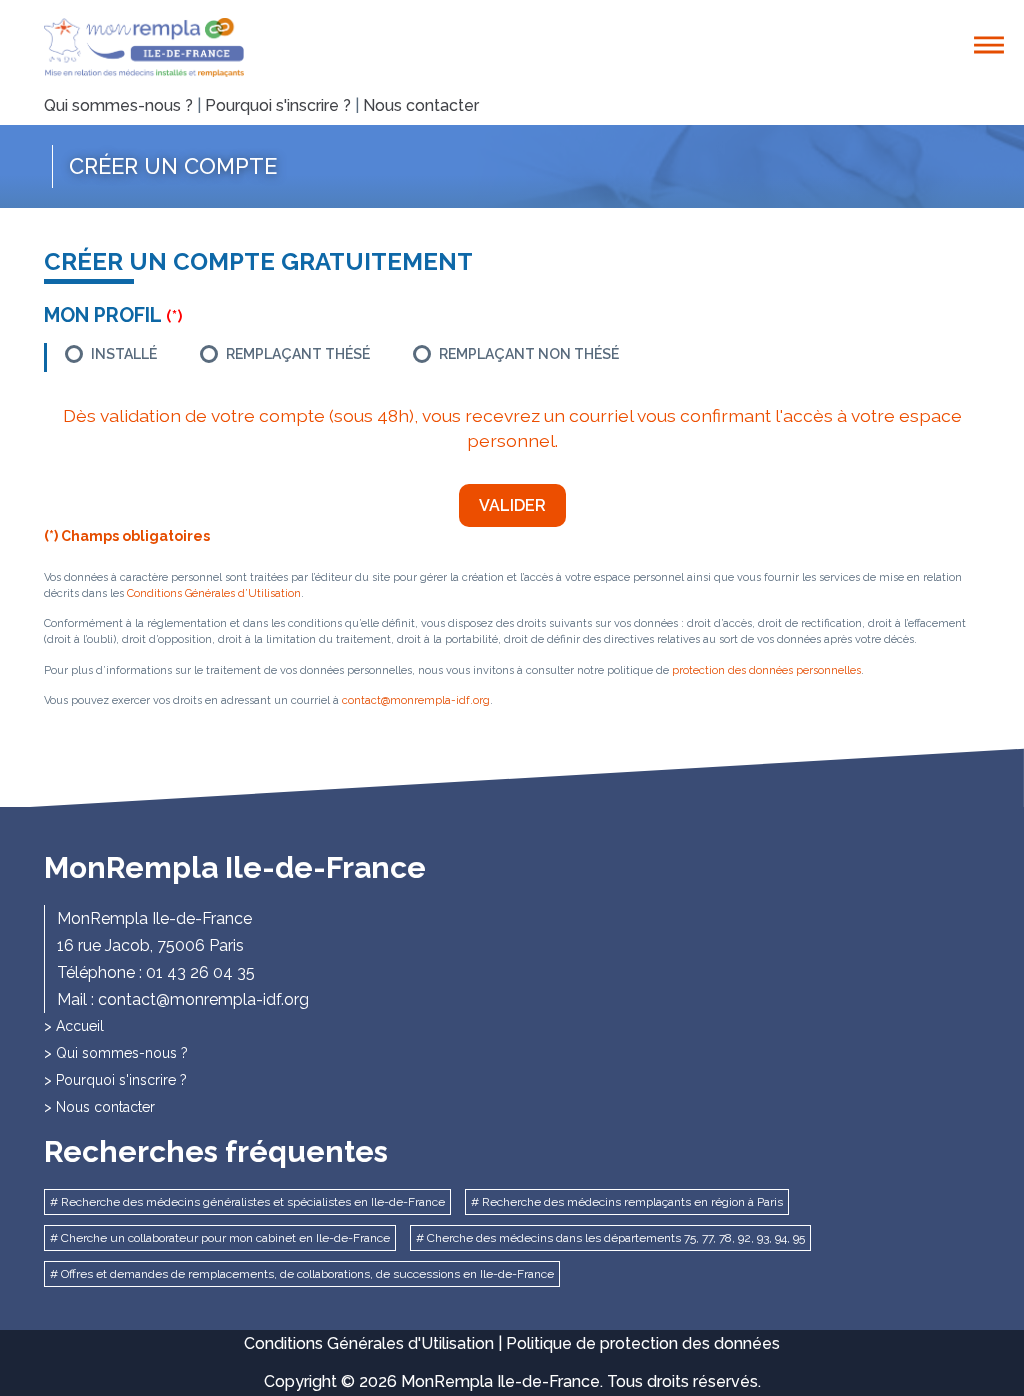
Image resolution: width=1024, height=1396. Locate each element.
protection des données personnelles (766, 670)
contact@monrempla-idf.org (416, 700)
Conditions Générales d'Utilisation (369, 1343)
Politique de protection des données (643, 1343)
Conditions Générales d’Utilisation (214, 593)
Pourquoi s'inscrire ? (278, 105)
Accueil (80, 1026)
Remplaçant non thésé (529, 354)
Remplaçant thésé (298, 354)
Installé (124, 354)
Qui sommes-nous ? (118, 105)
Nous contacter (421, 105)
